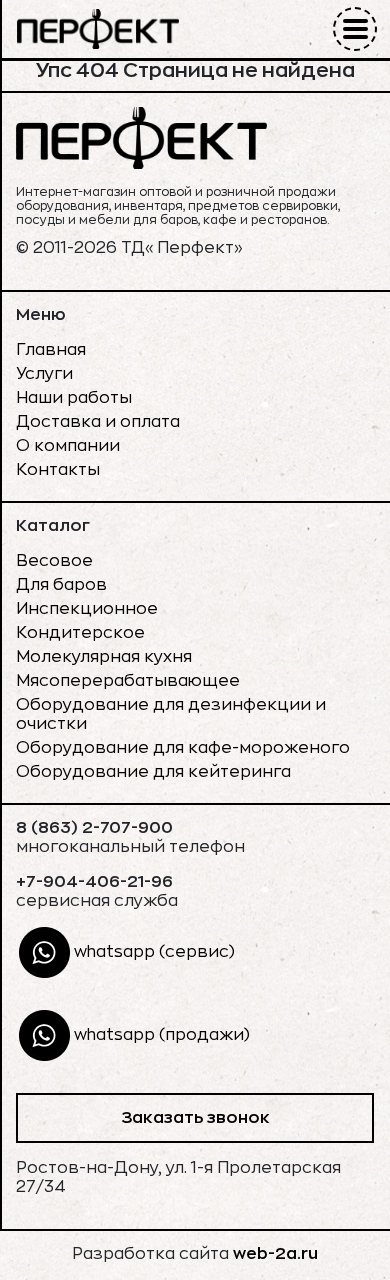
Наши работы (74, 398)
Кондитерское (80, 633)
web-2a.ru (275, 1254)
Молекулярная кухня (104, 657)
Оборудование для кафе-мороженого (183, 748)
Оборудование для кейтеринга (153, 772)
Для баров (61, 585)
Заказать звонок (195, 1118)
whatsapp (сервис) (152, 952)
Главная (51, 350)
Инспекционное (87, 609)
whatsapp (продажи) (160, 1035)
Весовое (54, 561)
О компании (68, 446)
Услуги (44, 374)
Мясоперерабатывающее (128, 681)
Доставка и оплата (98, 422)
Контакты (58, 470)
